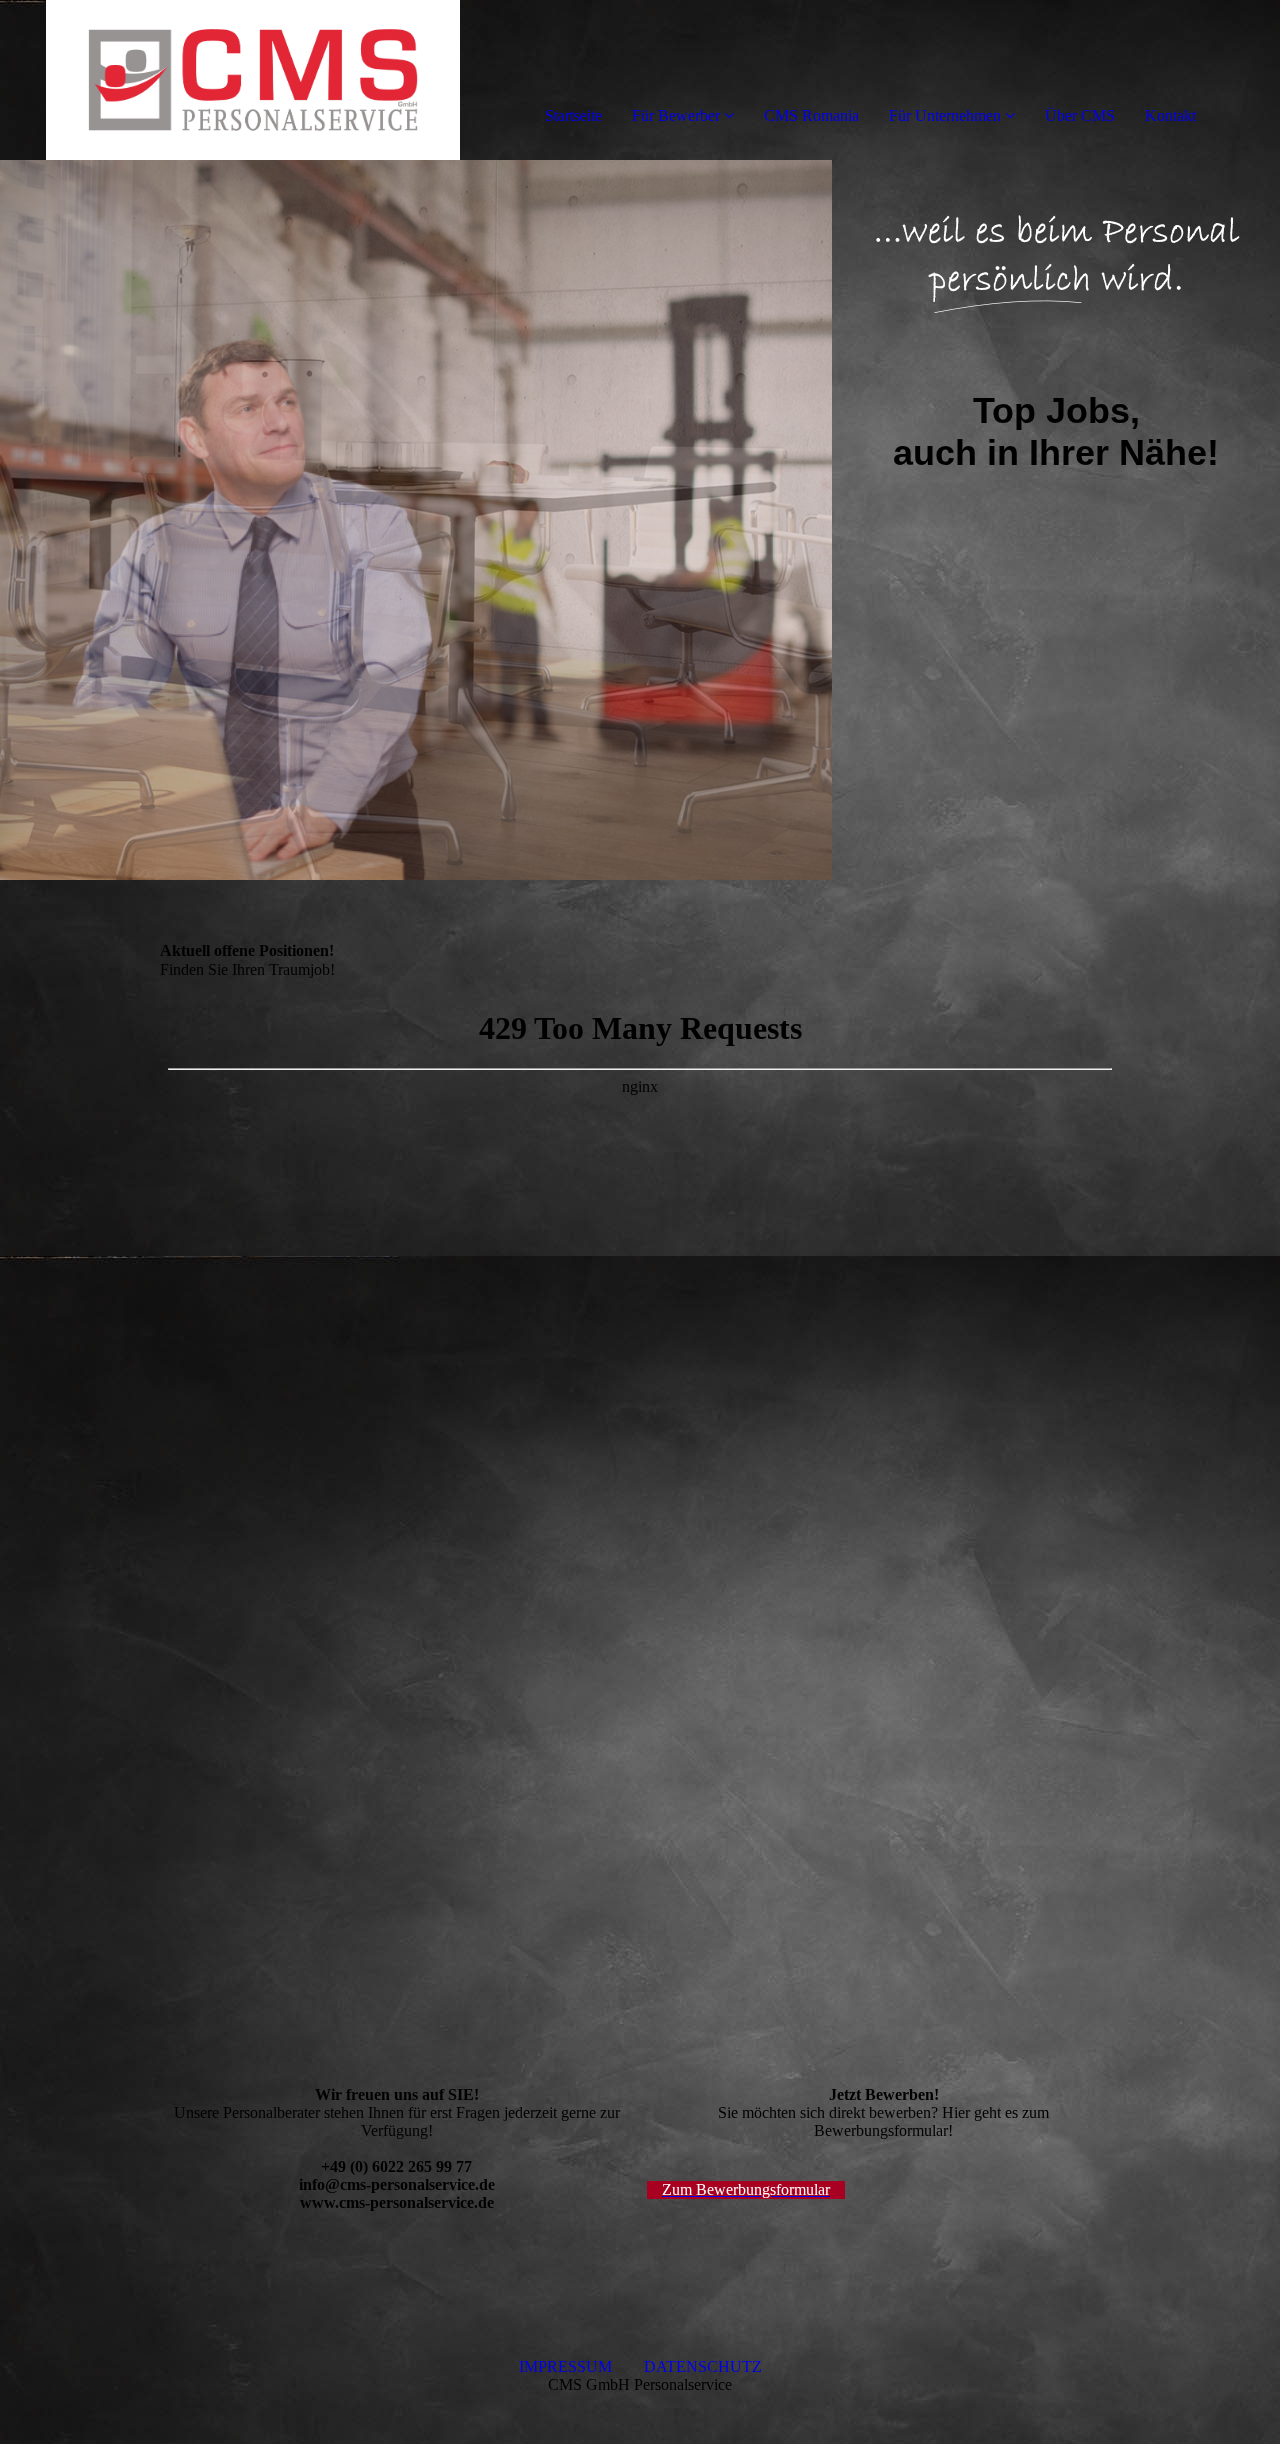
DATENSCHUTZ (703, 2366)
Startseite (573, 115)
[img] (230, 80)
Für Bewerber (676, 115)
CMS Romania (811, 115)
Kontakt (1170, 115)
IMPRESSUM (581, 2366)
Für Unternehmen (945, 115)
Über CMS (1080, 115)
